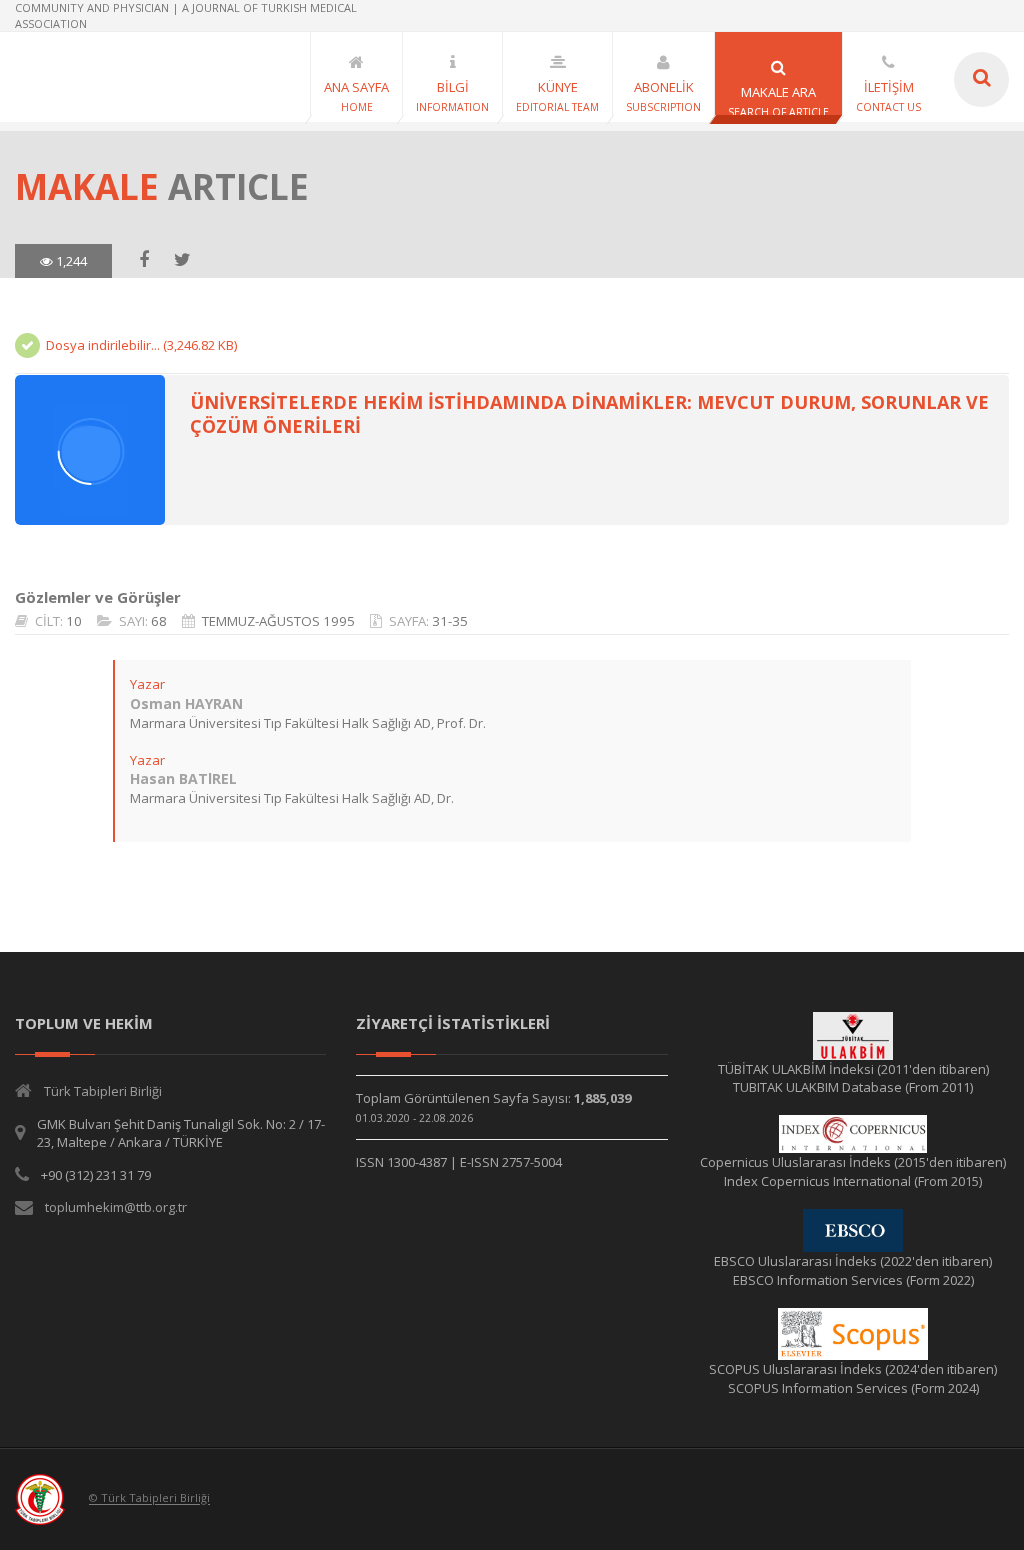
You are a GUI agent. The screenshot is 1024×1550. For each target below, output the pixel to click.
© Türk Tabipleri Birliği (149, 1498)
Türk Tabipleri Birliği (103, 1091)
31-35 (450, 621)
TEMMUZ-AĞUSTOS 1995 (278, 621)
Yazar (147, 684)
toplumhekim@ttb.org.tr (116, 1207)
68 (159, 621)
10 (74, 621)
